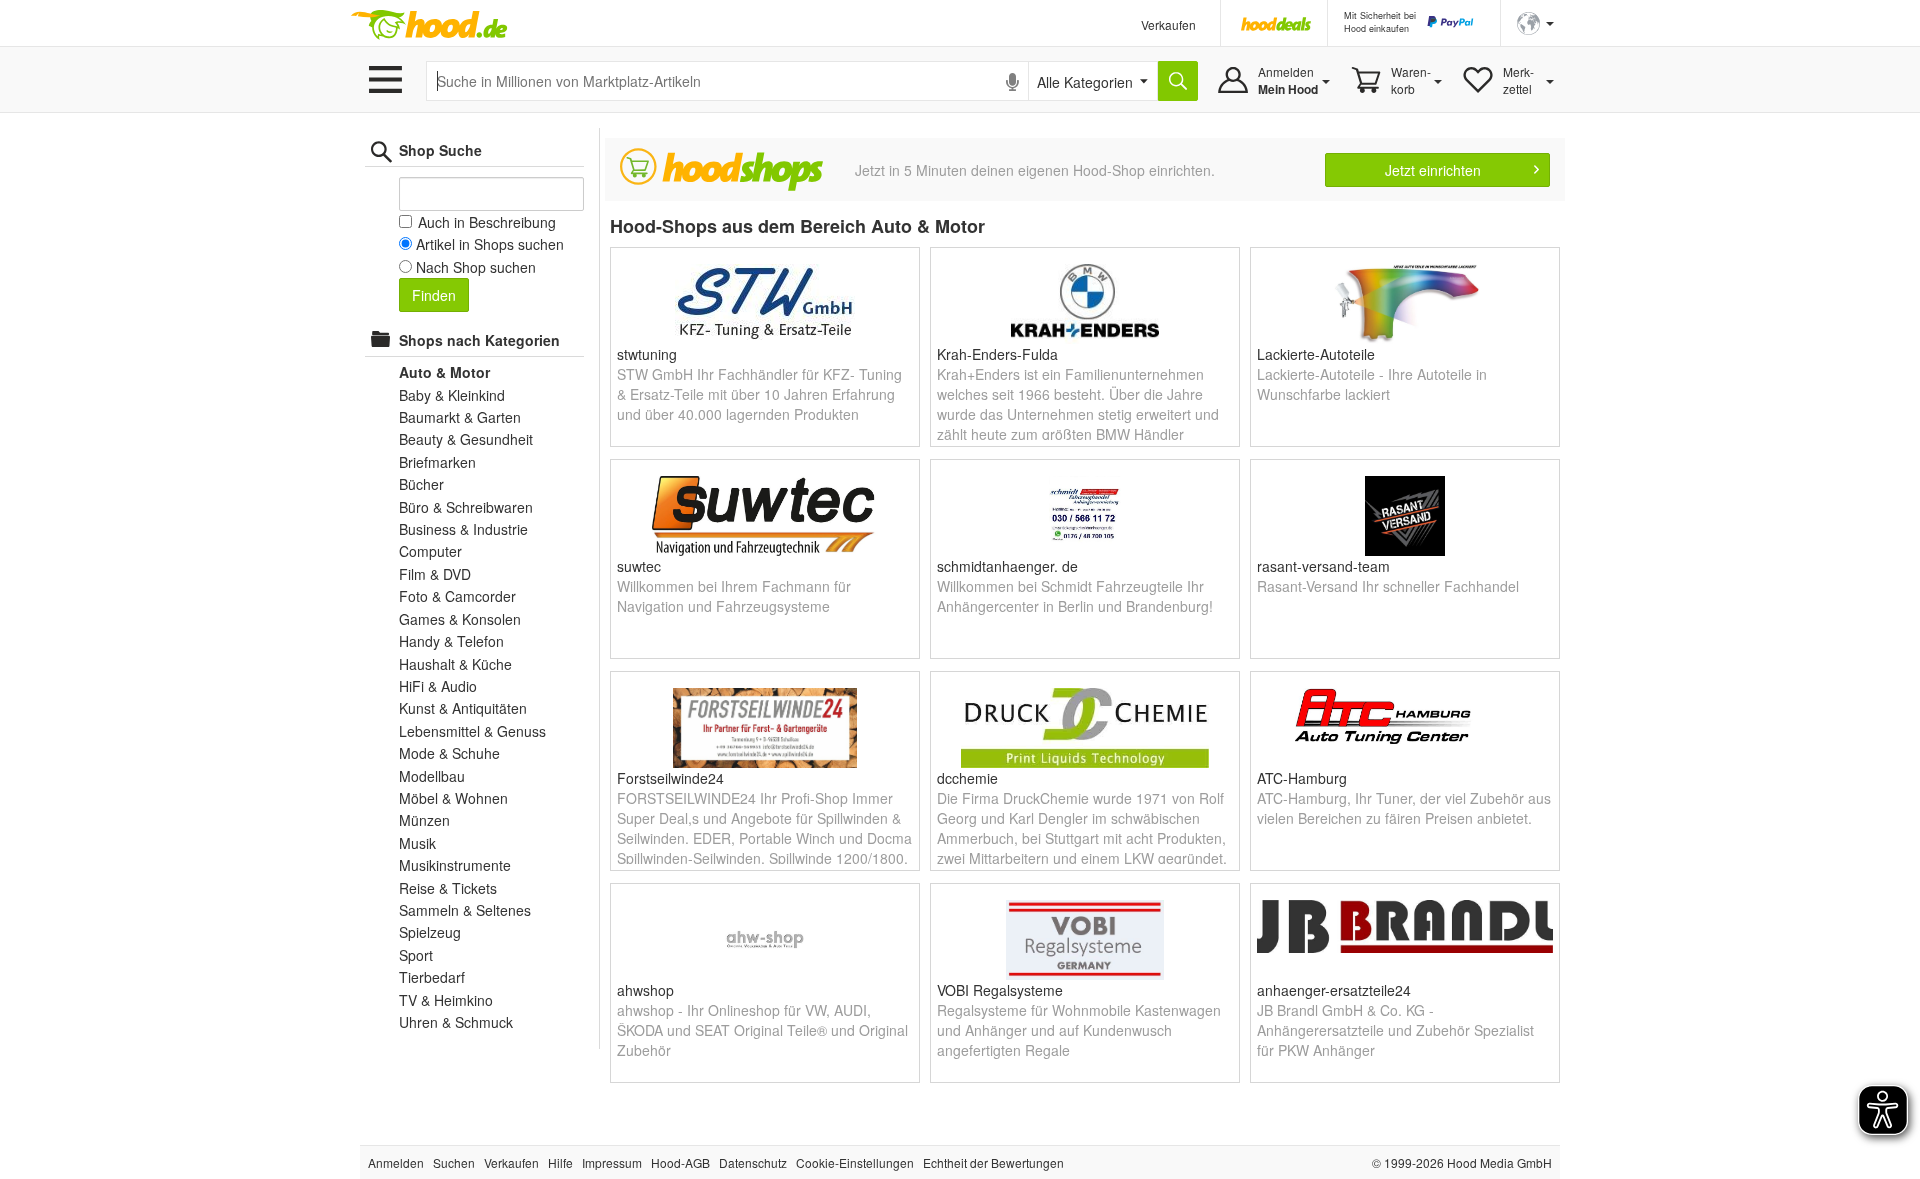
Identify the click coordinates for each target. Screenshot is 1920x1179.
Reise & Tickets (448, 888)
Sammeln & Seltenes (465, 910)
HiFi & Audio (438, 686)
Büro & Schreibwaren (466, 507)
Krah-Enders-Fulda (997, 354)
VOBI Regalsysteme (1000, 990)
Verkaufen (1168, 24)
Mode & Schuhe (449, 753)
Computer (430, 551)
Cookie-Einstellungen (855, 1162)
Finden (434, 295)
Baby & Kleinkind (452, 395)
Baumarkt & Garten (460, 417)
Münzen (424, 820)
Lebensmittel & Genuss (472, 731)
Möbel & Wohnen (453, 798)
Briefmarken (437, 462)
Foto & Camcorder (457, 596)
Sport (416, 955)
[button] (1535, 21)
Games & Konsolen (460, 619)
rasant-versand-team (1323, 566)
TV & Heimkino (446, 1000)
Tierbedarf (432, 977)
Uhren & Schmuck (456, 1022)
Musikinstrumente (455, 865)
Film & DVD (435, 574)
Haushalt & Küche (455, 664)
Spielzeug (430, 932)
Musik (417, 843)
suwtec (639, 566)
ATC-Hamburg (1302, 778)
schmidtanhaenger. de (1007, 566)
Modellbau (432, 776)
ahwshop (645, 990)
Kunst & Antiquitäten (463, 708)
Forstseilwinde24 (670, 778)
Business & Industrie (463, 529)
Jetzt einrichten (1433, 170)
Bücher (421, 484)
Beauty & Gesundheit (466, 439)
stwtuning (647, 354)
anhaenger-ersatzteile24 (1334, 990)
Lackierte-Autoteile (1316, 354)
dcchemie (967, 778)
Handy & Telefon (451, 641)
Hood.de (429, 25)
